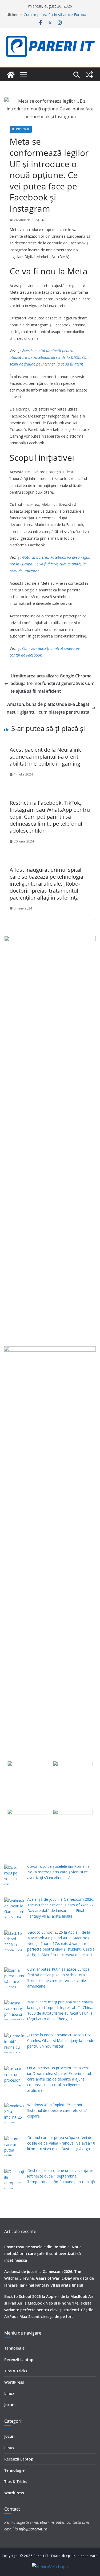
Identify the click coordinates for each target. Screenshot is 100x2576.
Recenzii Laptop (19, 2360)
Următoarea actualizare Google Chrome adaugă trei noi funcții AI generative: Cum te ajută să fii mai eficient (53, 684)
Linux (9, 2393)
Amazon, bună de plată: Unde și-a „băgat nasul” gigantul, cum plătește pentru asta (48, 708)
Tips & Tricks (16, 2371)
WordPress (14, 2382)
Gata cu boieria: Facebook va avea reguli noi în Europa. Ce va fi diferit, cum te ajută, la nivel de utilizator (50, 564)
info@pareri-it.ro (33, 2529)
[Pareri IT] (11, 75)
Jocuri (9, 2405)
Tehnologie (21, 129)
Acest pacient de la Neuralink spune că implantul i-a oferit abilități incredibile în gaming (45, 757)
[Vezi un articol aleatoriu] (89, 75)
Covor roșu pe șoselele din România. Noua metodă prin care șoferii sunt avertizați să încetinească (43, 2253)
